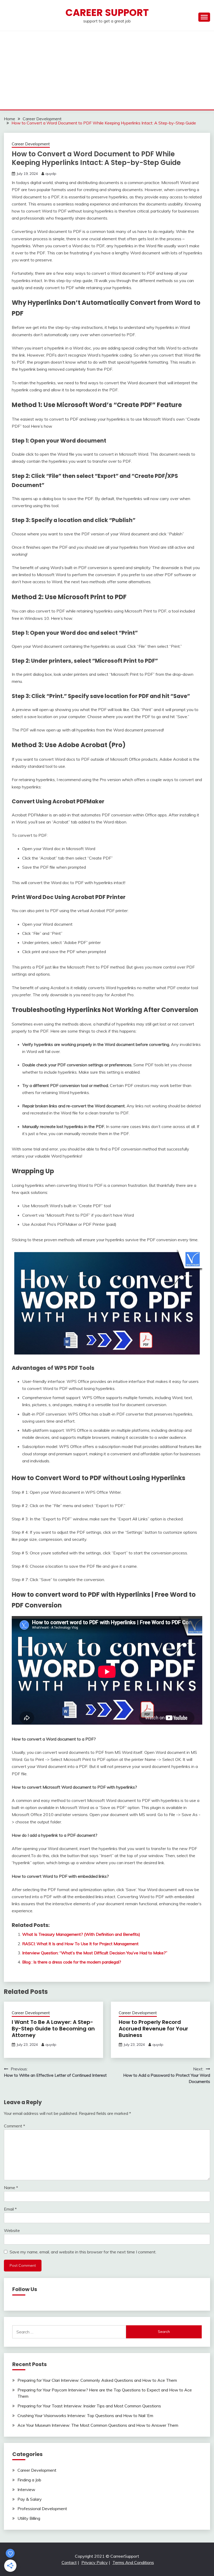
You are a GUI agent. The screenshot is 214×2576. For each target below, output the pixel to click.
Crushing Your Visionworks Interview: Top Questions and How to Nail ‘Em (85, 2415)
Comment (14, 2126)
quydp (51, 174)
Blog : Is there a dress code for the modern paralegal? (72, 1962)
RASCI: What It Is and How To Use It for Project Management (80, 1944)
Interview (26, 2489)
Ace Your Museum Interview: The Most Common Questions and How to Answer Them (98, 2425)
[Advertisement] (107, 70)
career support (107, 13)
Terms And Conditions (133, 2562)
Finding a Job (29, 2480)
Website (12, 2230)
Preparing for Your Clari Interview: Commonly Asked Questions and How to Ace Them (97, 2380)
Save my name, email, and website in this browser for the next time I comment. (83, 2252)
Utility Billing (29, 2518)
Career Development (31, 144)
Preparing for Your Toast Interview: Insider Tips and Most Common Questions (89, 2406)
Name (11, 2188)
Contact (69, 2562)
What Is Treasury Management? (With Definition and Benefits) (81, 1934)
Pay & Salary (30, 2499)
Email (10, 2209)
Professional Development (42, 2509)
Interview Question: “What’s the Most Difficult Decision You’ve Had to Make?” (95, 1953)
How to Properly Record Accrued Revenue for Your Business (153, 2029)
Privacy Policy (95, 2562)
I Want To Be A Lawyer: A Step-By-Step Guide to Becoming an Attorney (53, 2029)
